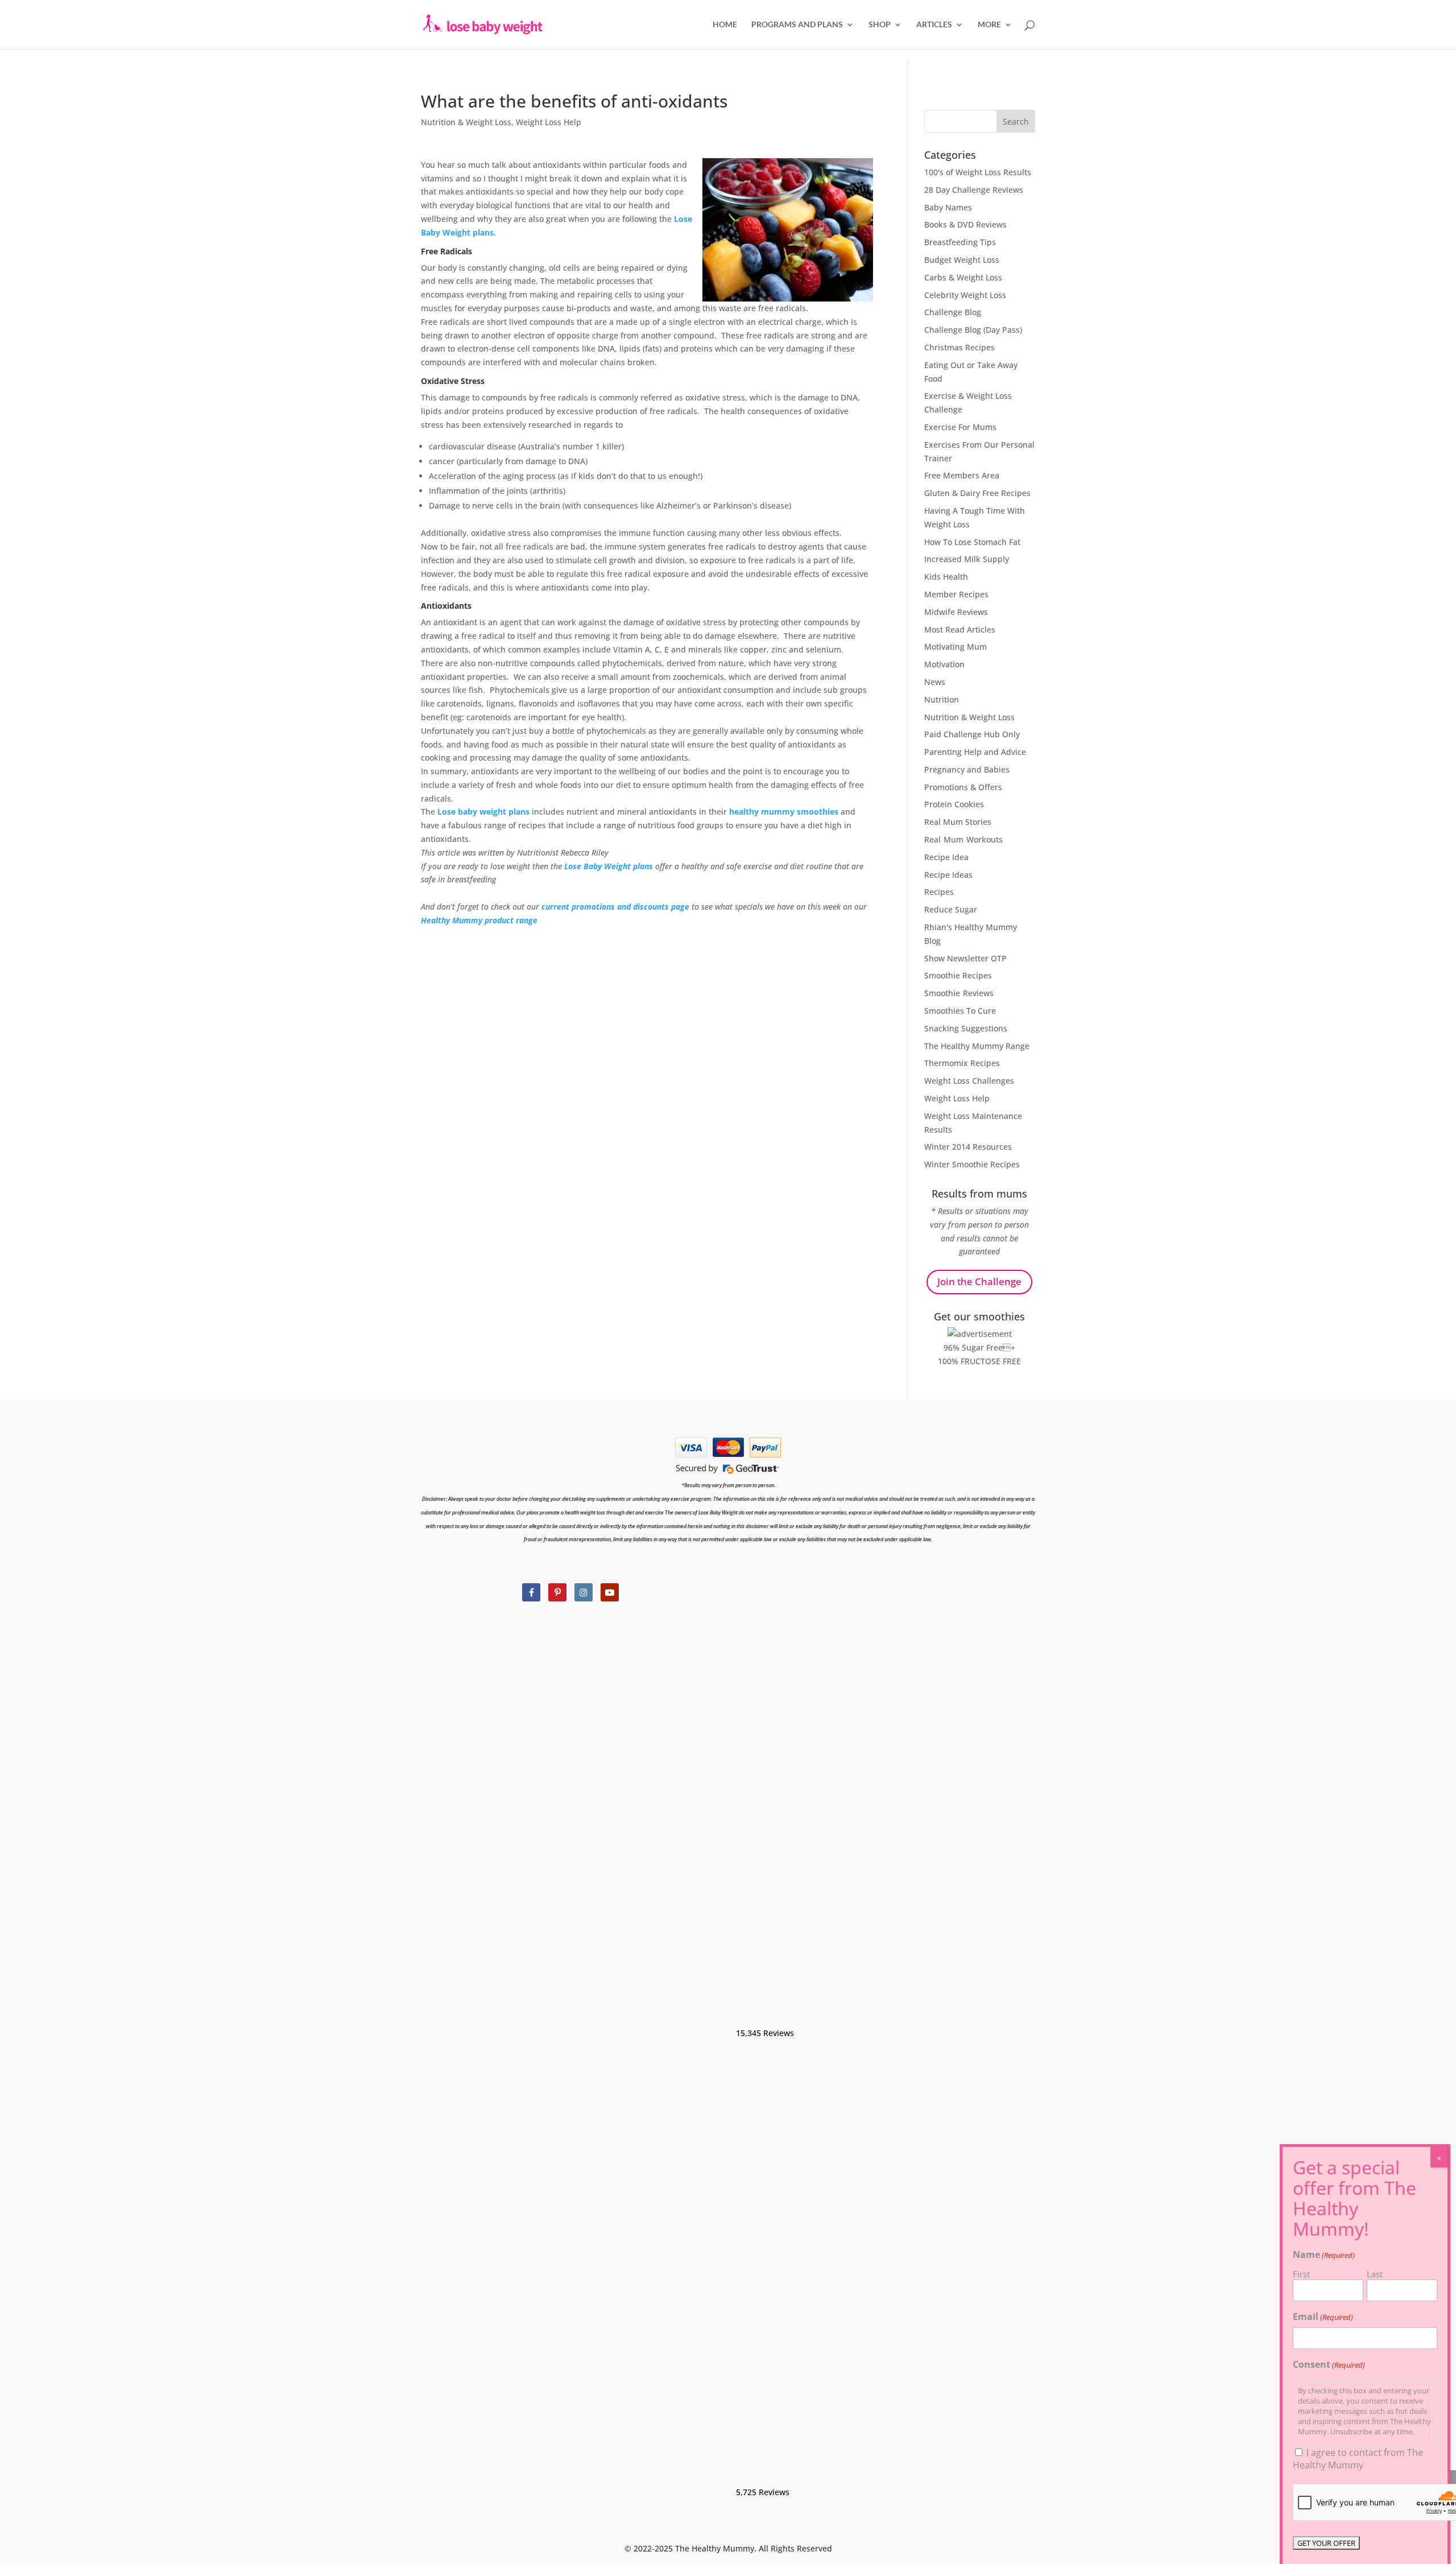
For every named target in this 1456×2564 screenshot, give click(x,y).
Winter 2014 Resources (968, 1147)
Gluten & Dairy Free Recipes (977, 493)
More (989, 25)
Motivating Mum (955, 647)
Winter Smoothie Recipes (972, 1164)
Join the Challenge (979, 1281)
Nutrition (942, 699)
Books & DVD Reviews (965, 224)
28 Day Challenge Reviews (974, 190)
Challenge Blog (953, 312)
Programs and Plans (797, 25)
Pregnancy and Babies (967, 769)
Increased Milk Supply (967, 559)
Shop (880, 25)
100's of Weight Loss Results (978, 172)
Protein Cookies (954, 804)
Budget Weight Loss (962, 260)
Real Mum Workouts (963, 839)
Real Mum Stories (958, 822)
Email (1323, 2317)
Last (1375, 2274)
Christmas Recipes (959, 347)
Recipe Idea (946, 857)
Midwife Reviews (956, 612)
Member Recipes (956, 594)
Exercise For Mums (960, 427)
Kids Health (946, 577)
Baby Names (948, 207)
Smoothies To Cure (960, 1011)
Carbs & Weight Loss (963, 277)
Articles (934, 25)
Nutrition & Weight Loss (466, 122)
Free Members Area (962, 475)
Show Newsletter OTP (965, 958)
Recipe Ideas (948, 875)
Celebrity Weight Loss (965, 295)
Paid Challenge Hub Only (972, 734)
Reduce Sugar (951, 909)
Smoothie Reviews (959, 993)
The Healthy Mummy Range (977, 1046)
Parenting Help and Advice (975, 752)
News (935, 682)
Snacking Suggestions (966, 1028)
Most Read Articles (960, 629)
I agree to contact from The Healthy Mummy (1358, 2459)
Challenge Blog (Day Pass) (973, 330)
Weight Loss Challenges (969, 1081)
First (1301, 2274)
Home (725, 25)
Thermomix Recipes (962, 1063)
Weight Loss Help (549, 122)
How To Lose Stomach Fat (972, 542)
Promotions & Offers (963, 787)
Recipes (939, 892)
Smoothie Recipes (958, 975)
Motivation (944, 664)
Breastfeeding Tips (960, 242)
